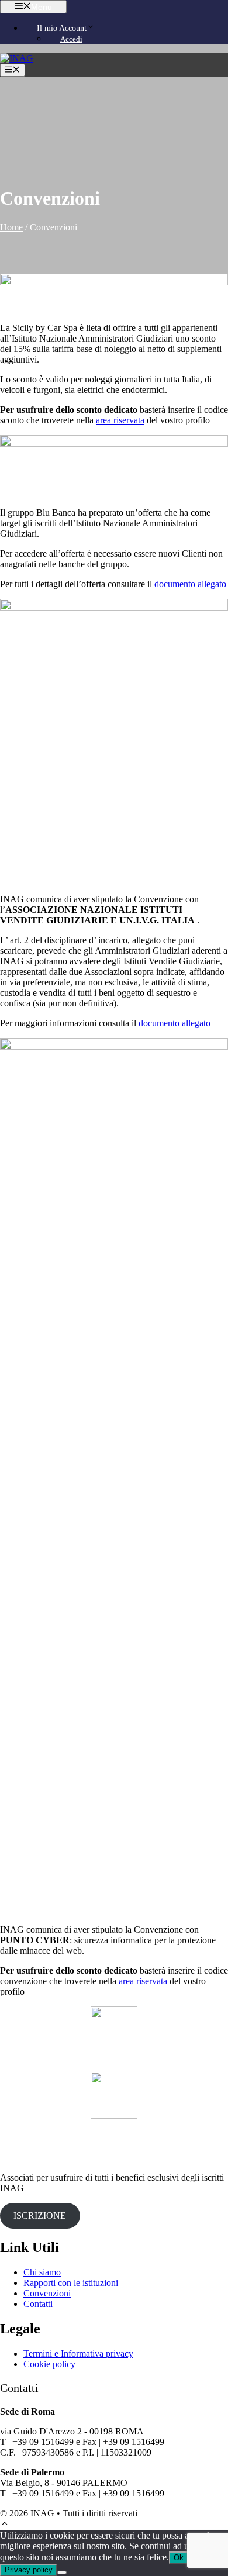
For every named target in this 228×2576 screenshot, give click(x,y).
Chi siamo (42, 2272)
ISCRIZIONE (40, 2215)
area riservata (120, 420)
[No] (62, 2572)
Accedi (71, 39)
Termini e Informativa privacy (78, 2353)
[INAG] (17, 58)
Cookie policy (49, 2364)
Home (11, 227)
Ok (179, 2558)
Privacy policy (29, 2570)
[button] (5, 2525)
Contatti (38, 2304)
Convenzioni (47, 2293)
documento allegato (190, 584)
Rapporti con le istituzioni (71, 2283)
